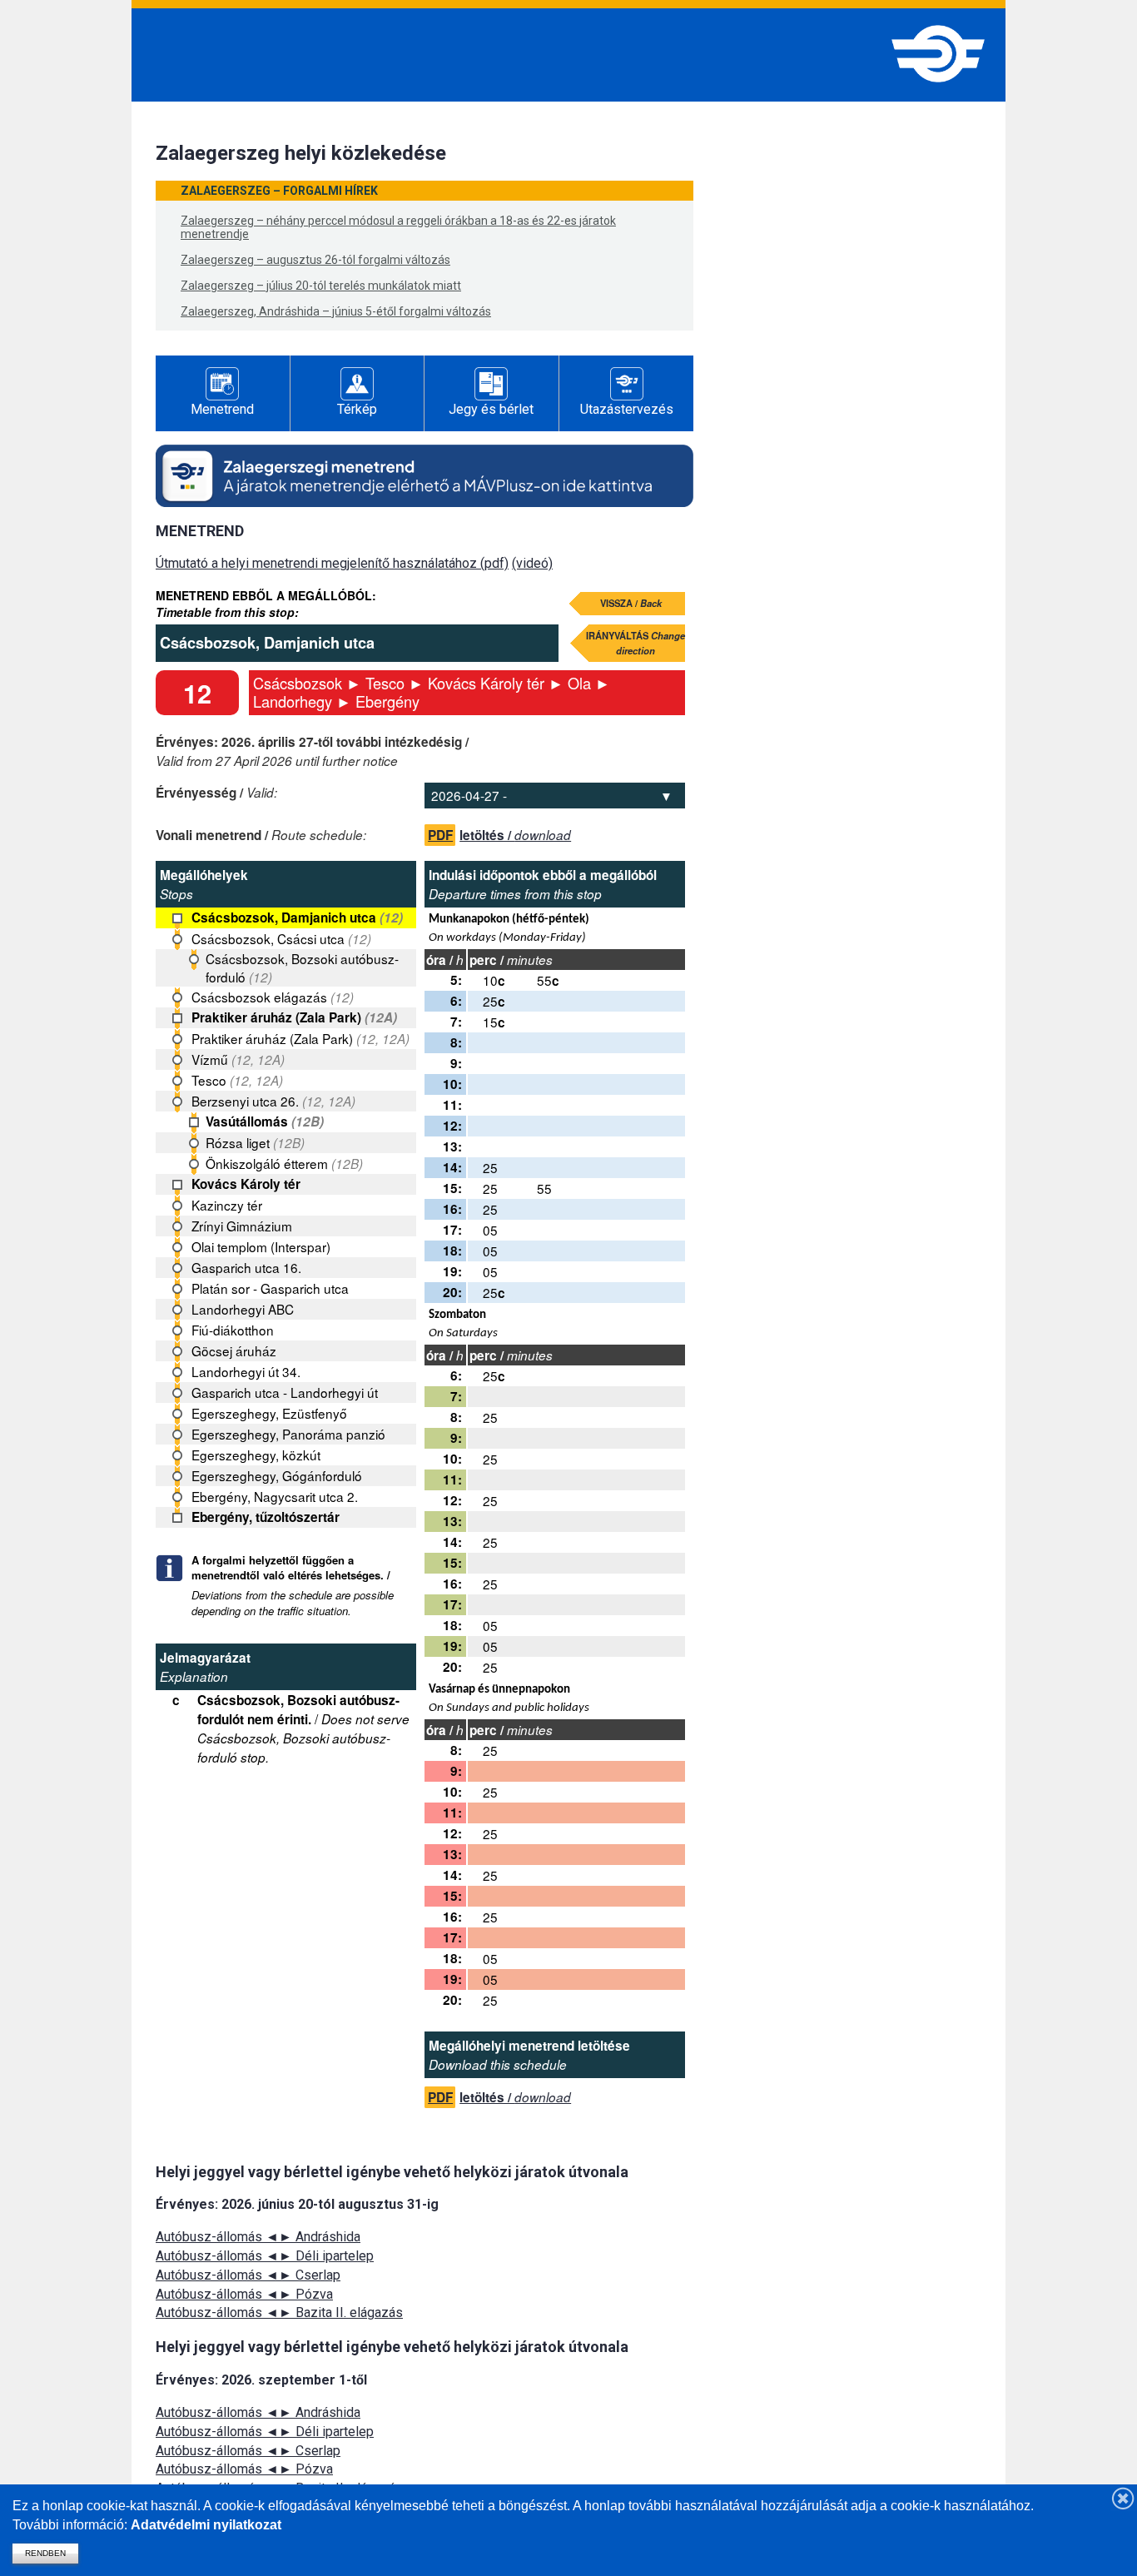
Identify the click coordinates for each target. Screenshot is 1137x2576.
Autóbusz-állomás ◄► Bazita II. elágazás (279, 2312)
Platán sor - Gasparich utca (270, 1288)
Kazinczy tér (227, 1205)
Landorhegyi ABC (243, 1309)
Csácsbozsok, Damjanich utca (297, 918)
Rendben (45, 2553)
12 (197, 693)
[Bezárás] (1124, 2498)
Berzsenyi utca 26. (273, 1101)
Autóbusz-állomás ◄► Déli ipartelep (265, 2256)
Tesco (237, 1080)
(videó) (532, 563)
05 (490, 1230)
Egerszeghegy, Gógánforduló (277, 1475)
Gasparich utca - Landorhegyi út (285, 1392)
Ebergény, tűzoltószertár (266, 1517)
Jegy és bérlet (491, 409)
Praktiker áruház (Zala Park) (294, 1017)
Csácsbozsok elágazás (273, 997)
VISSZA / (631, 603)
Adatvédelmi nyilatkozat (206, 2525)
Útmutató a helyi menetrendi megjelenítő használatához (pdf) (332, 563)
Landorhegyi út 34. (246, 1371)
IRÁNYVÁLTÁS (636, 643)
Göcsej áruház (234, 1350)
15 (494, 1022)
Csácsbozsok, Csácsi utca (281, 938)
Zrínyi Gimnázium (242, 1226)
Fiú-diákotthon (233, 1330)
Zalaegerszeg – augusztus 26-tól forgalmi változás (315, 260)
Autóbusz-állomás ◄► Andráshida (258, 2237)
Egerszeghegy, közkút (256, 1455)
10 (494, 980)
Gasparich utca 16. (246, 1267)
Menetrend (222, 409)
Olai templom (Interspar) (261, 1246)
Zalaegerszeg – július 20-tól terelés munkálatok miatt (321, 286)
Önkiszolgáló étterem (284, 1163)
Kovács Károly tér (246, 1184)
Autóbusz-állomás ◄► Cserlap (248, 2275)
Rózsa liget (255, 1142)
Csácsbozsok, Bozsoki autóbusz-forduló (302, 967)
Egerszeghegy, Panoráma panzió (288, 1434)
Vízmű (238, 1059)
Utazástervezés (627, 409)
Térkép (357, 409)
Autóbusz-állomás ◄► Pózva (244, 2294)
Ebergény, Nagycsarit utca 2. (275, 1496)
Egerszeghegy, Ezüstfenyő (269, 1413)
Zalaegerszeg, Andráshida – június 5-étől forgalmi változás (336, 311)
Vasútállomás (265, 1121)
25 (494, 1001)
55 (548, 980)
